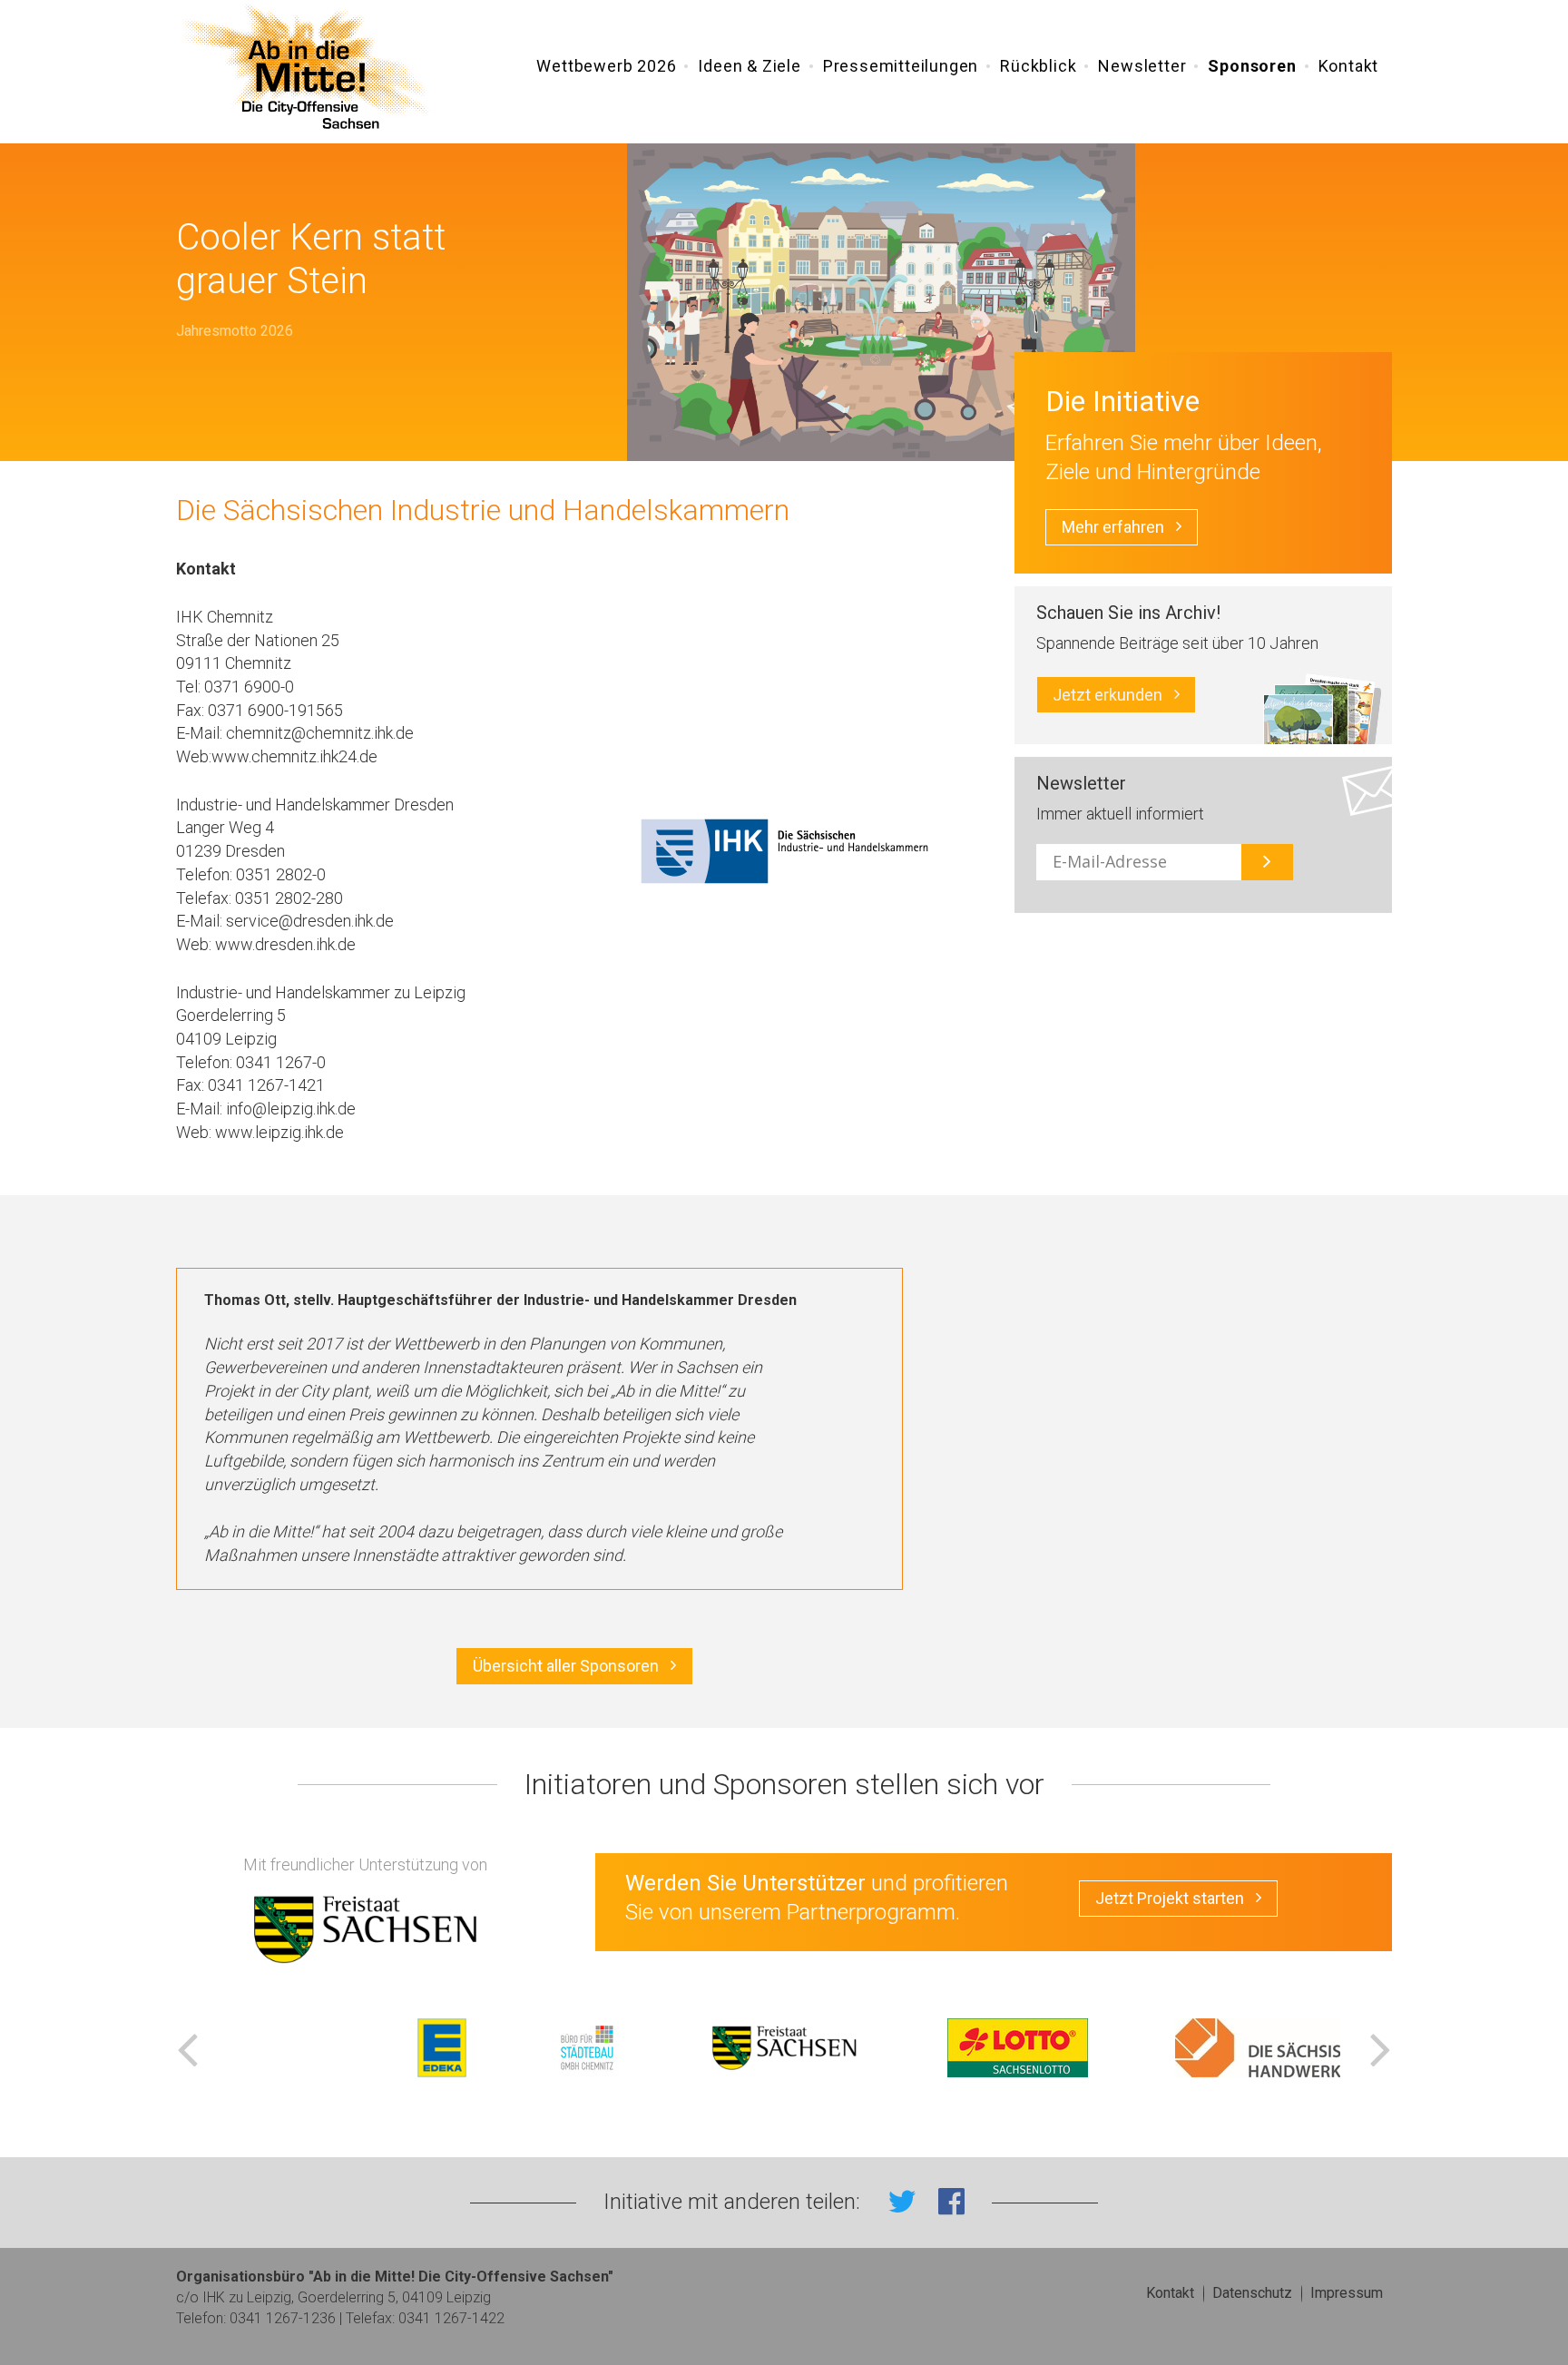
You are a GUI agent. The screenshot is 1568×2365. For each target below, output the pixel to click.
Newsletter (1142, 66)
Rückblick (1038, 66)
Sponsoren (1252, 66)
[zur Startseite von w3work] (305, 68)
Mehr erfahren (1113, 527)
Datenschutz (1252, 2293)
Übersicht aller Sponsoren (566, 1666)
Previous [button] (187, 2048)
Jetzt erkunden (1107, 695)
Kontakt (1349, 66)
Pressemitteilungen (901, 66)
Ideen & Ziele (749, 66)
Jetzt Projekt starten (1170, 1898)
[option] (784, 2048)
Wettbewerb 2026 (606, 66)
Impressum (1347, 2293)
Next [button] (1381, 2048)
